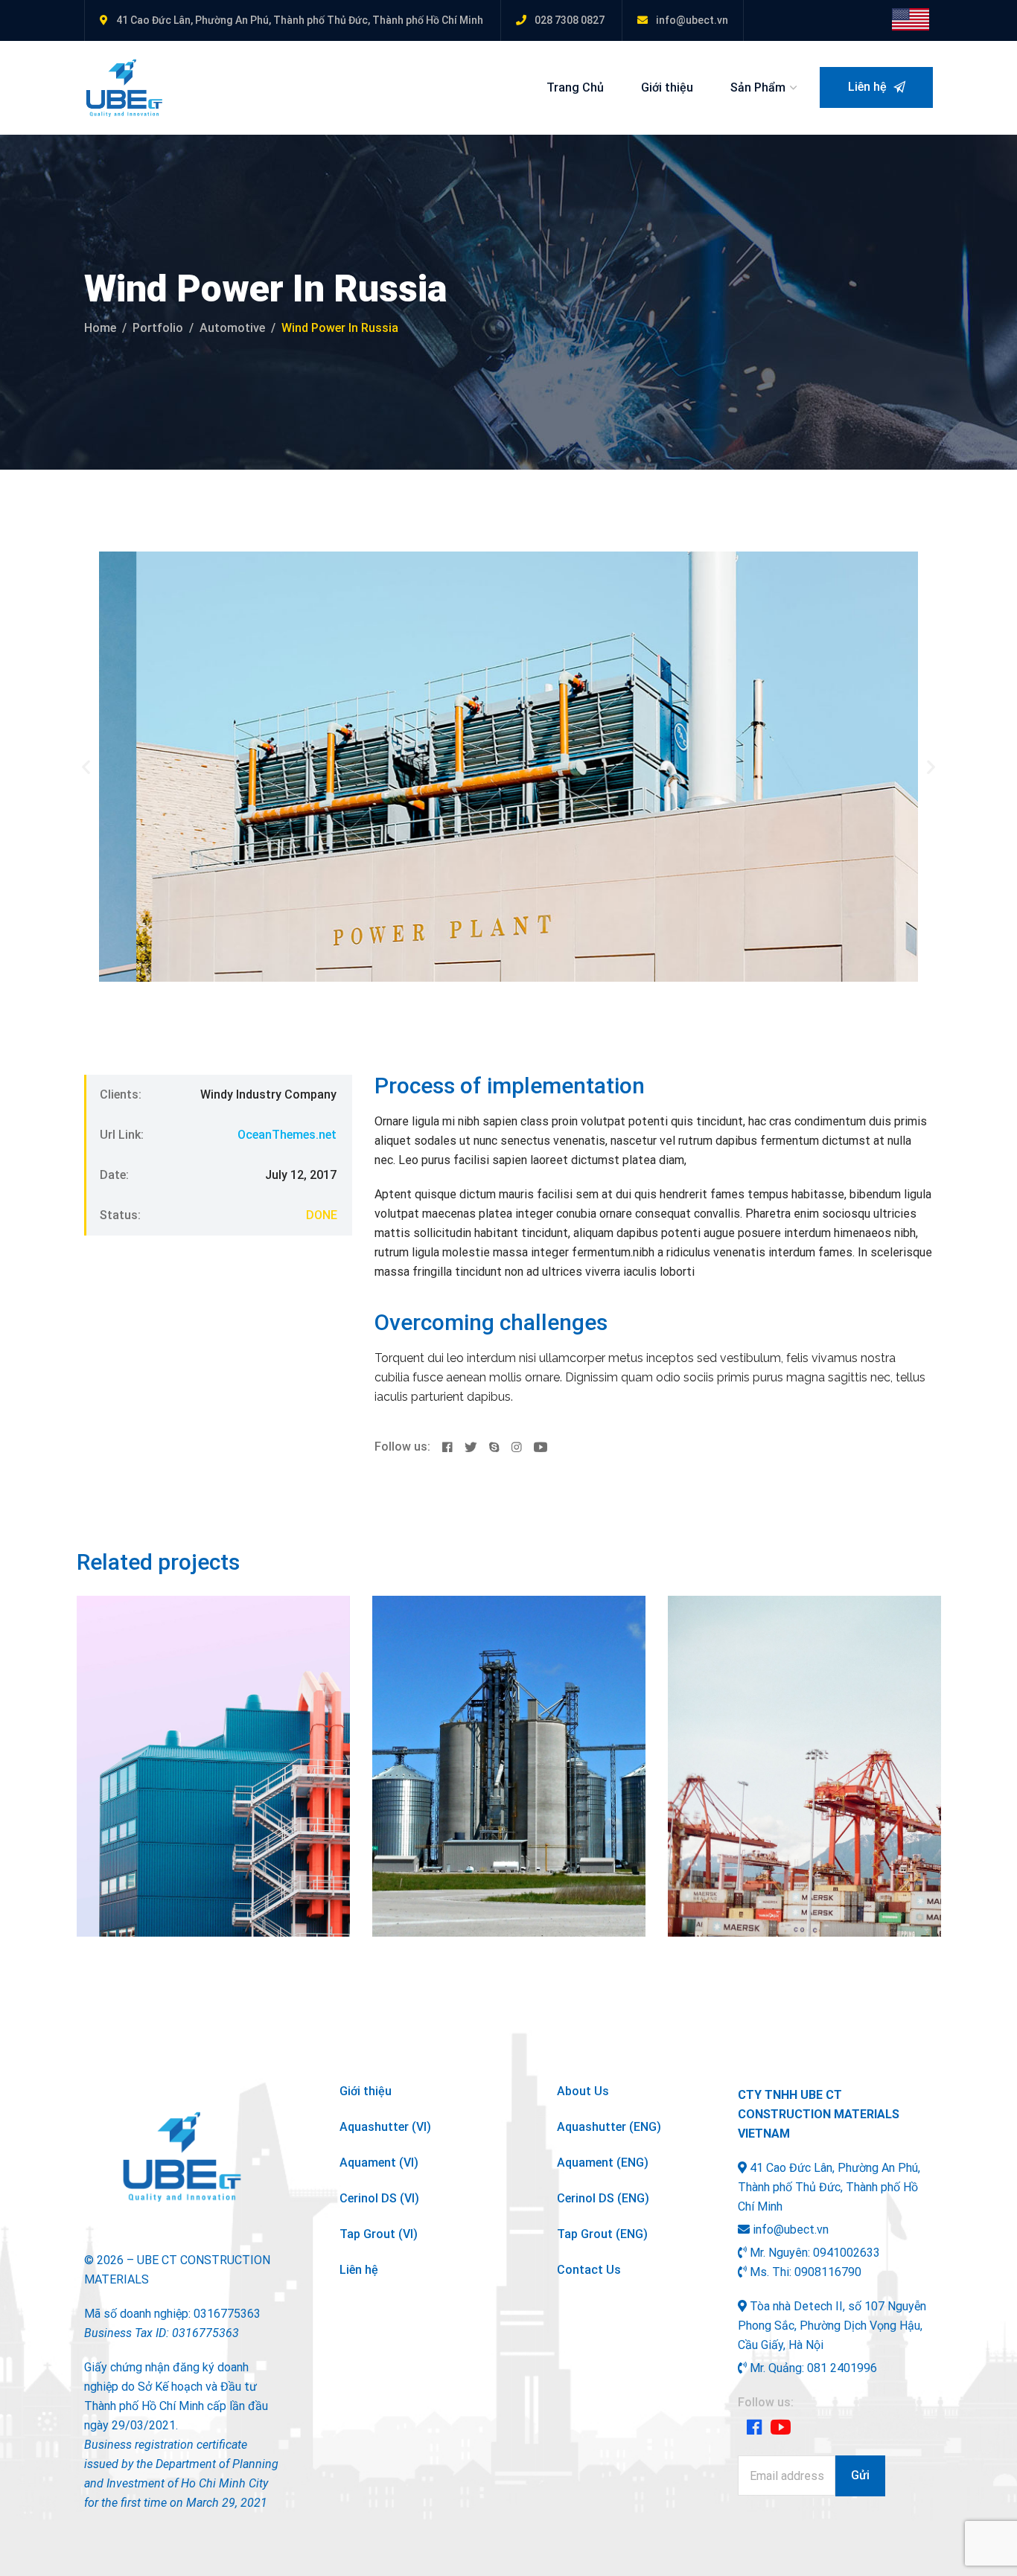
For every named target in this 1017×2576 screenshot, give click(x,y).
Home (100, 328)
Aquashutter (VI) (385, 2127)
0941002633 (847, 2253)
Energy (777, 1695)
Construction (130, 1695)
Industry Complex (778, 1718)
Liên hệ (869, 87)
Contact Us (589, 2270)
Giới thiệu (667, 87)
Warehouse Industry (199, 1718)
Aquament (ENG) (603, 2163)
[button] (86, 766)
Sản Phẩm (758, 87)
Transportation (206, 1695)
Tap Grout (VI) (379, 2234)
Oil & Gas (415, 1695)
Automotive (232, 328)
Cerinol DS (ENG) (603, 2198)
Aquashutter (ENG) (609, 2127)
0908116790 (828, 2272)
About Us (583, 2091)
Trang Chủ (575, 87)
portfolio (158, 328)
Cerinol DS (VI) (379, 2198)
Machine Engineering (499, 1718)
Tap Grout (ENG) (602, 2234)
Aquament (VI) (379, 2163)
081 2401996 (842, 2368)
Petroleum (470, 1695)
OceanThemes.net (287, 1135)
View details (133, 1904)
